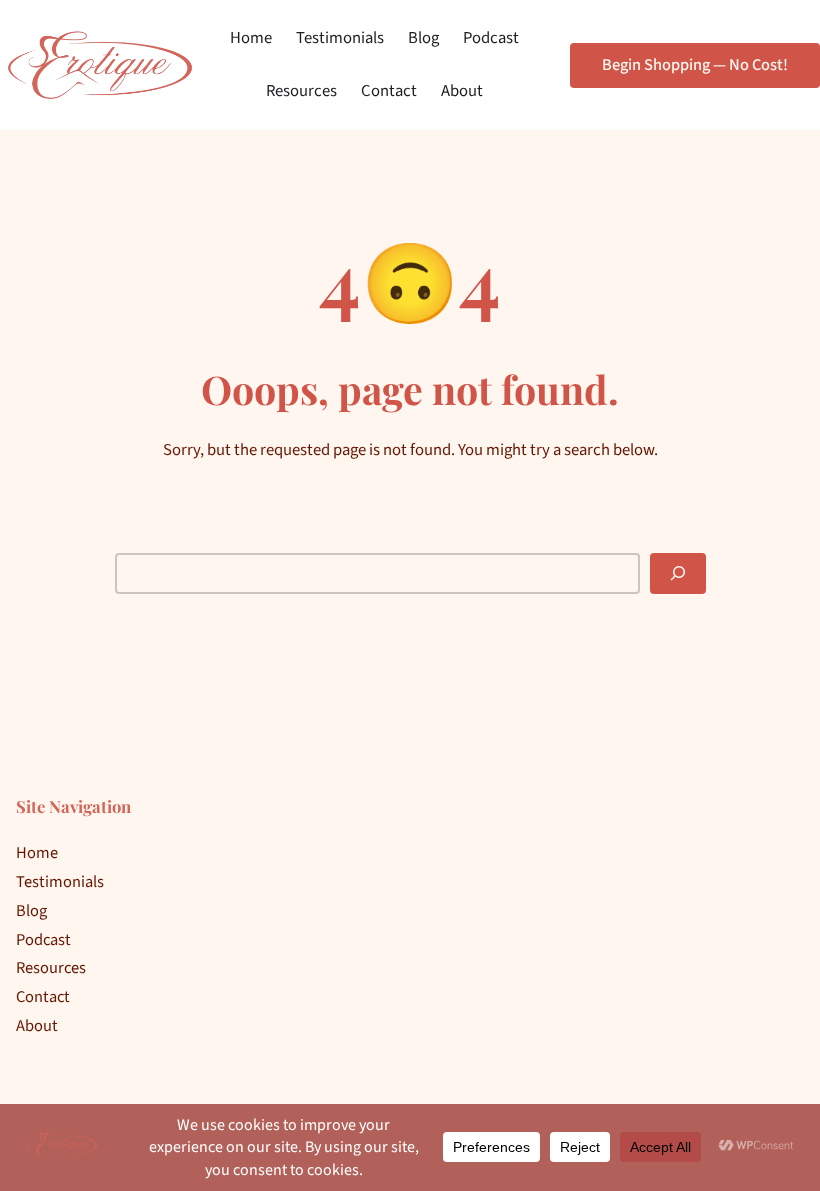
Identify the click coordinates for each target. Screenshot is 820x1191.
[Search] (678, 574)
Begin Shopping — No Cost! (695, 65)
